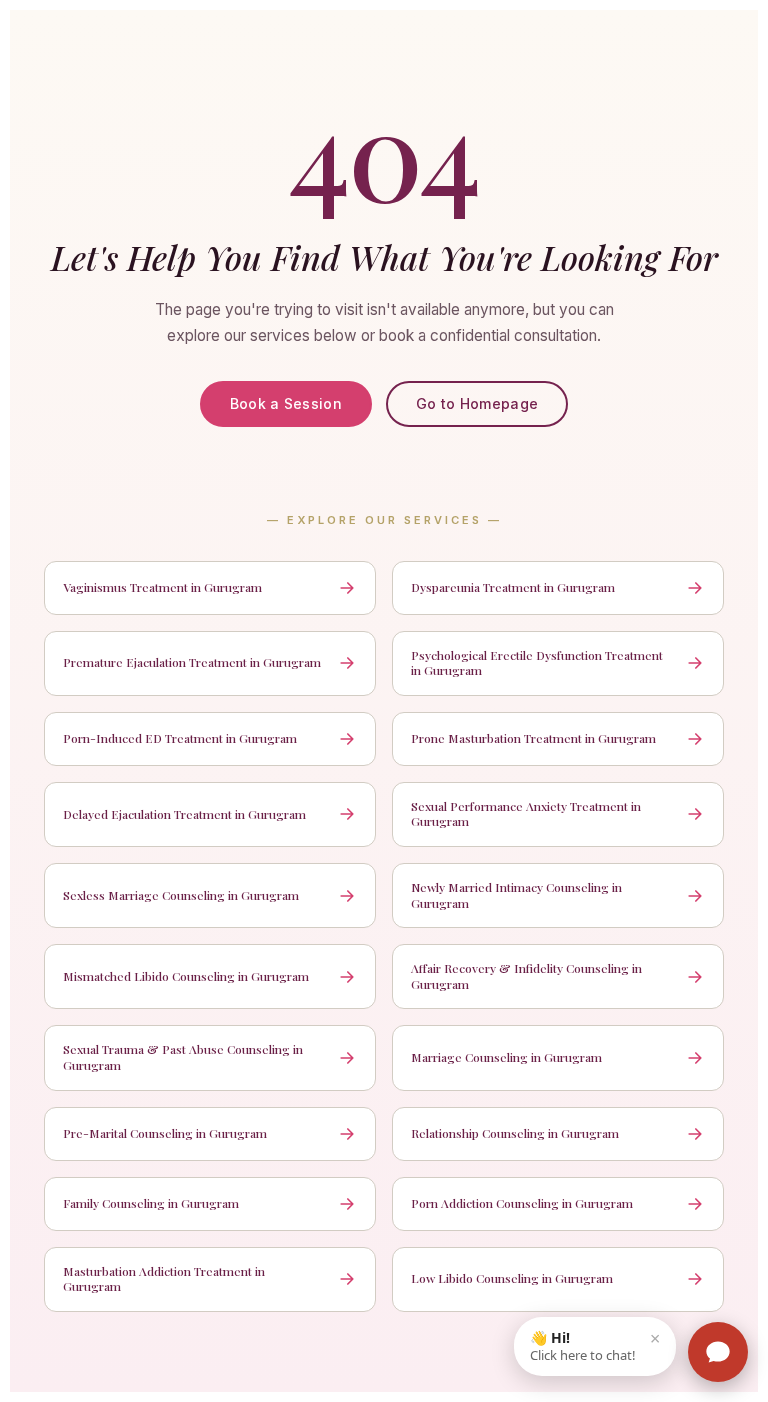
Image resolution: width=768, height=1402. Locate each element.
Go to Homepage (477, 403)
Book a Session (286, 403)
